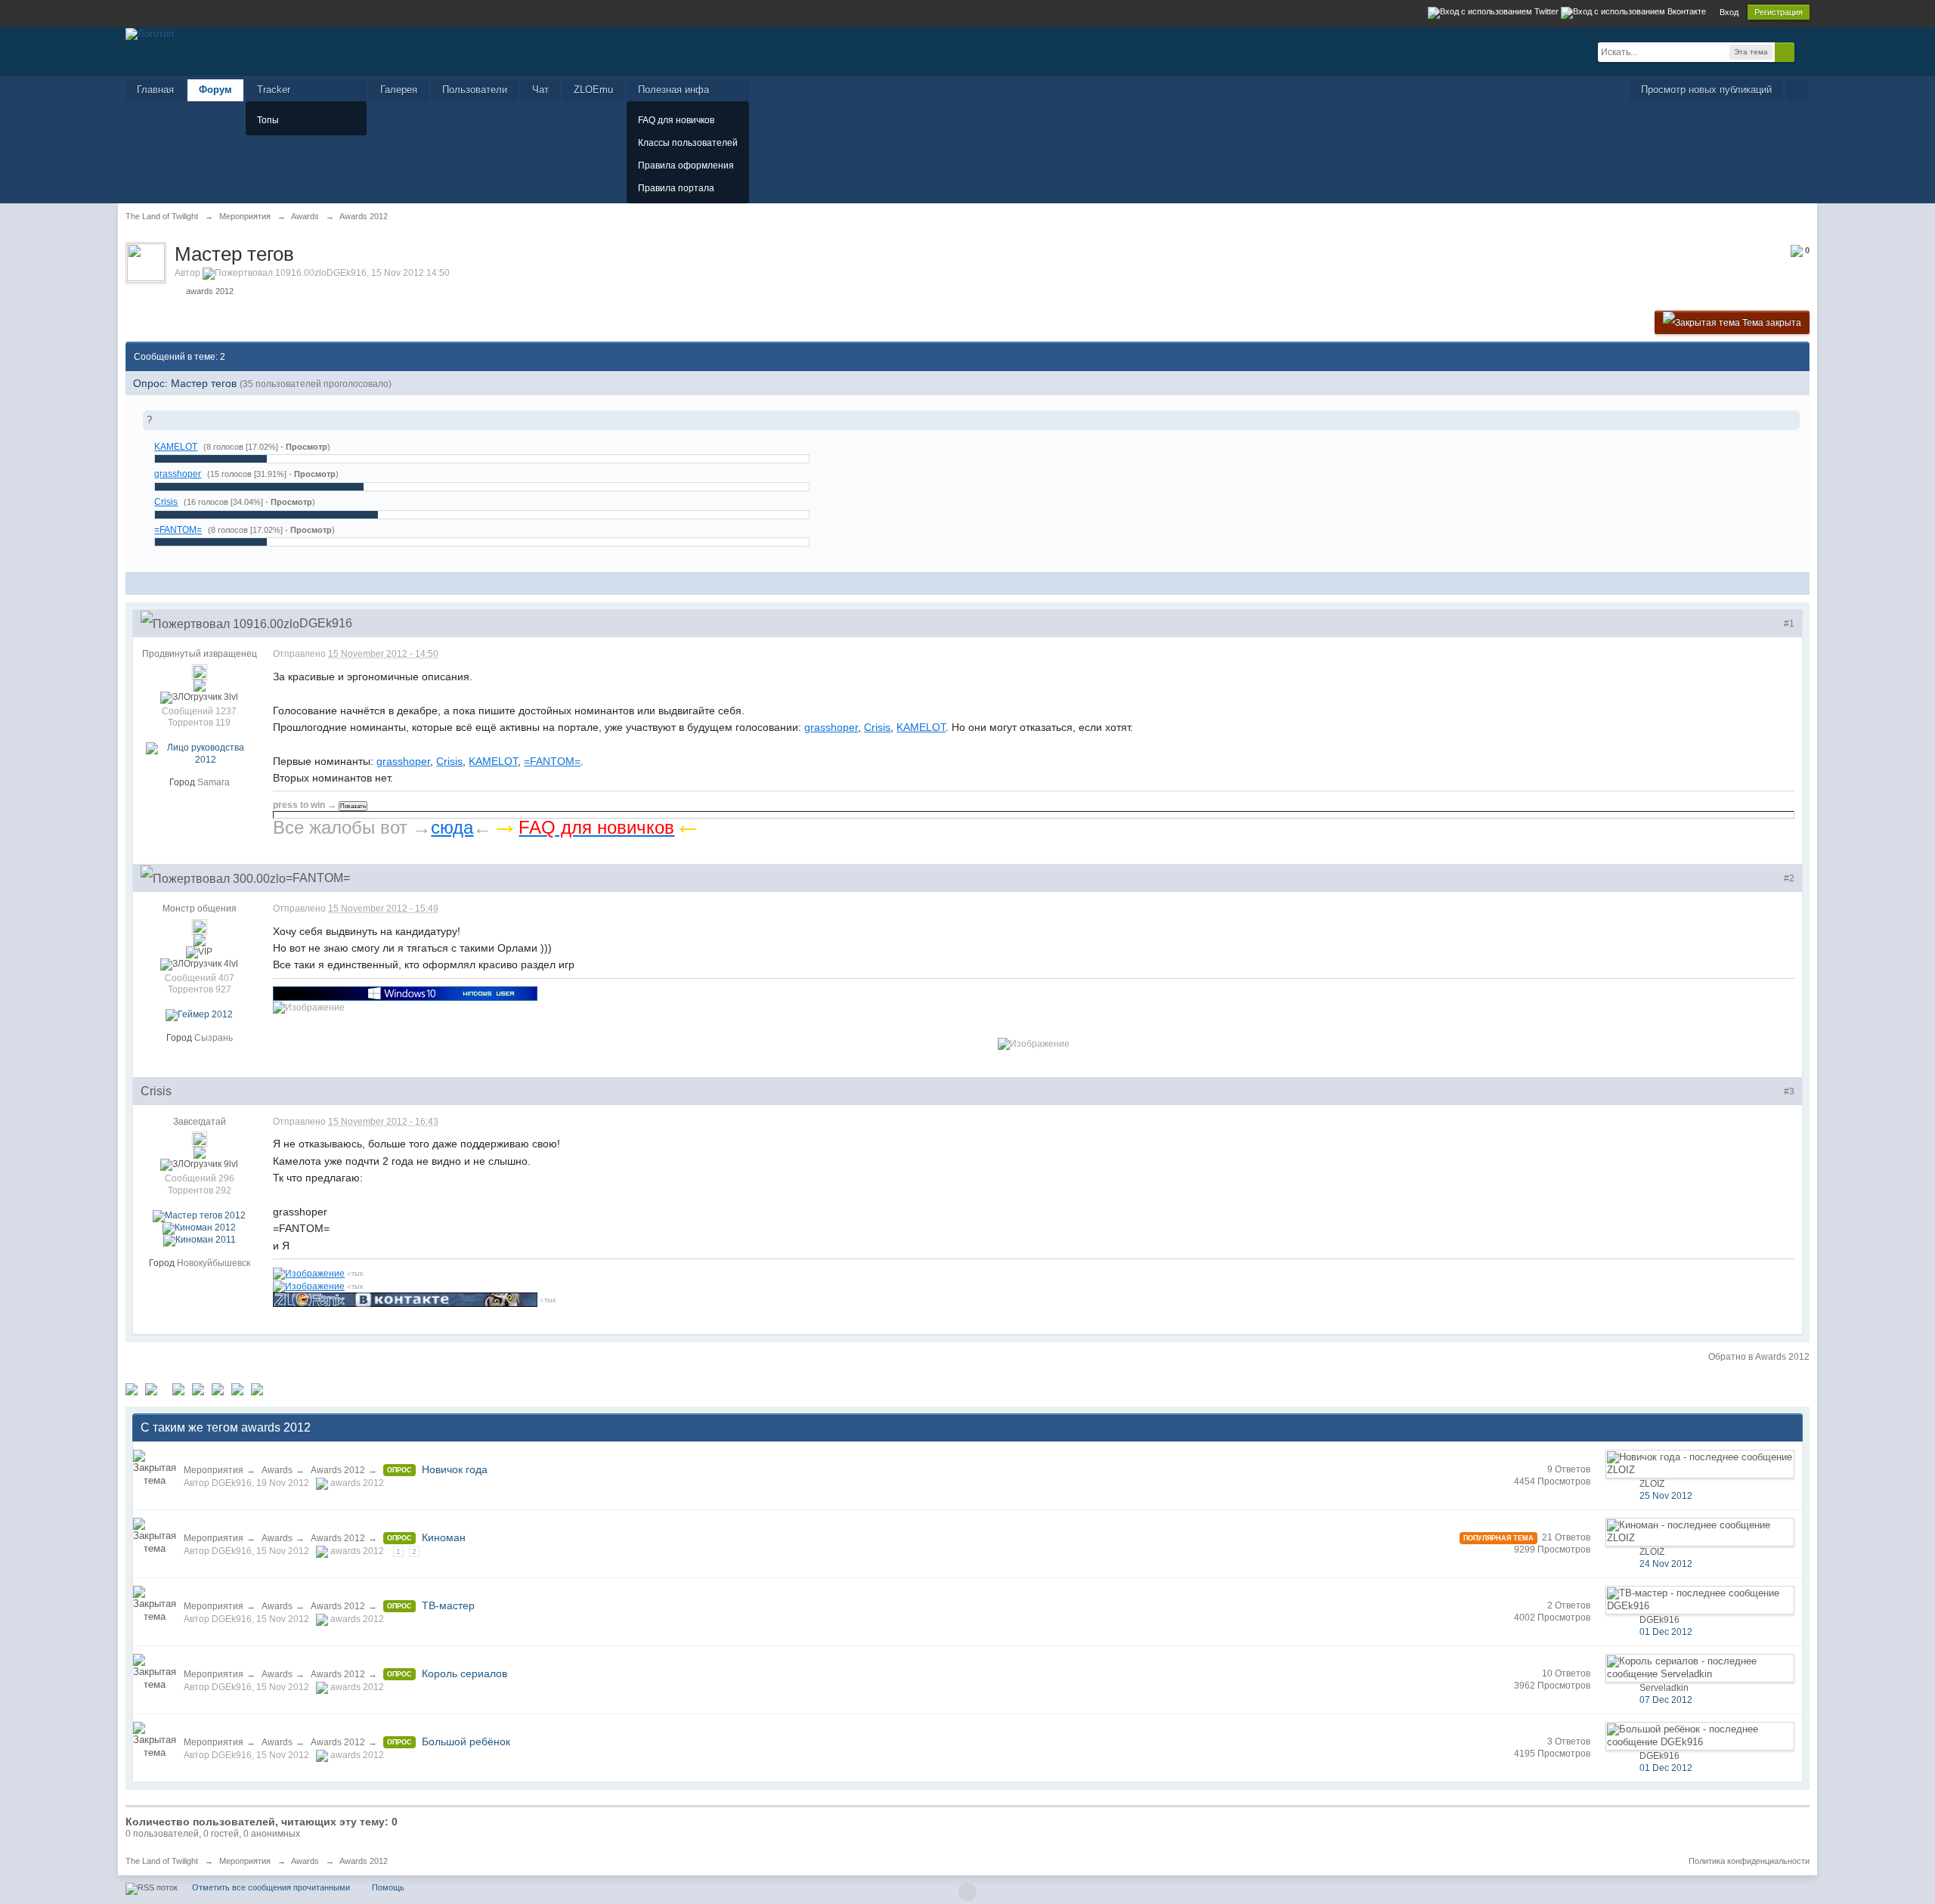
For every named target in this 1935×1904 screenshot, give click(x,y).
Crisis (166, 502)
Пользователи (475, 90)
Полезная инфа (673, 90)
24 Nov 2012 (1666, 1564)
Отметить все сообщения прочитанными (271, 1887)
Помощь (388, 1887)
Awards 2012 (338, 1470)
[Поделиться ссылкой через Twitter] (132, 1389)
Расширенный (1803, 51)
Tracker (274, 90)
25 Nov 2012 (1666, 1496)
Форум (215, 90)
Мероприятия (214, 1470)
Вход (1729, 12)
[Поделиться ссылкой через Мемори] (218, 1389)
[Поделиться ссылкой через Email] (257, 1389)
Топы (268, 120)
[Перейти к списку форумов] (150, 33)
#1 (1789, 624)
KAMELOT (176, 446)
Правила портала (676, 188)
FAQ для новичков (676, 120)
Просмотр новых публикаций (1706, 90)
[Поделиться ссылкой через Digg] (151, 1389)
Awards (277, 1470)
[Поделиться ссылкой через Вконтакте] (198, 1389)
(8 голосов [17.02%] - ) (267, 447)
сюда (452, 827)
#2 (1789, 878)
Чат (540, 90)
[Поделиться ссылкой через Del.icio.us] (178, 1389)
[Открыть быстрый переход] (1796, 90)
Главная (155, 90)
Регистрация (1779, 12)
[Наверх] (967, 1892)
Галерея (399, 90)
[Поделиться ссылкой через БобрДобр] (237, 1389)
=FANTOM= (178, 529)
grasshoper (178, 474)
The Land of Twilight (162, 1861)
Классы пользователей (688, 143)
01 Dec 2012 (1666, 1632)
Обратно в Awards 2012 (1759, 1357)
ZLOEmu (593, 90)
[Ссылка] (405, 992)
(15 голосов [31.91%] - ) (273, 474)
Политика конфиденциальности (1749, 1861)
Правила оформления (686, 166)
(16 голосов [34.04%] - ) (249, 502)
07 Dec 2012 (1666, 1700)
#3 (1789, 1091)
